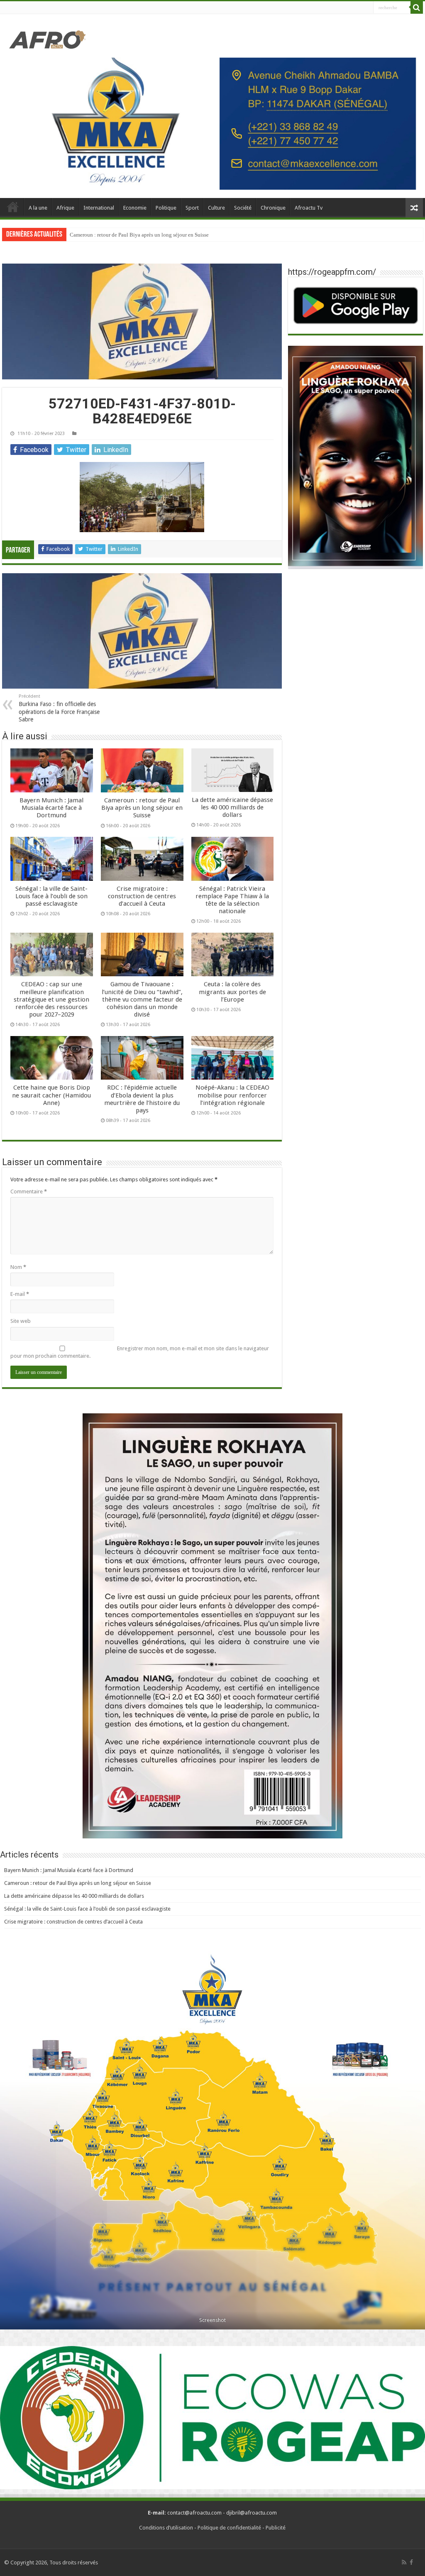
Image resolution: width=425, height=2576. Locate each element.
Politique (166, 208)
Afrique (65, 208)
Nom (18, 1267)
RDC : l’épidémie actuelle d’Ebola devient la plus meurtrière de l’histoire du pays (142, 1099)
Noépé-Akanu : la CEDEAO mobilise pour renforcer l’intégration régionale (232, 1095)
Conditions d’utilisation (166, 2528)
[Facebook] (411, 2562)
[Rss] (404, 2562)
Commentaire (29, 1191)
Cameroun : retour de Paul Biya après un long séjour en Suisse (142, 808)
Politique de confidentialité (229, 2528)
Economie (135, 208)
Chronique (273, 208)
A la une (38, 208)
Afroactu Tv (309, 208)
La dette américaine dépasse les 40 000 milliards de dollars (136, 235)
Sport (192, 208)
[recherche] (417, 7)
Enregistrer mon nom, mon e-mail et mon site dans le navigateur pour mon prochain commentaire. (140, 1352)
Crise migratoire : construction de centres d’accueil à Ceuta (142, 896)
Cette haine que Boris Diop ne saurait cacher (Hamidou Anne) (51, 1095)
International (99, 208)
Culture (216, 208)
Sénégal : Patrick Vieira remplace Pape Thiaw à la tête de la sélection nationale (232, 900)
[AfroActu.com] (48, 40)
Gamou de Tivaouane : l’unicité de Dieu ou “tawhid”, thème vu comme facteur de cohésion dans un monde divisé (142, 999)
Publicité (276, 2528)
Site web (21, 1321)
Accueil (13, 207)
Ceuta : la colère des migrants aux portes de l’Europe (232, 992)
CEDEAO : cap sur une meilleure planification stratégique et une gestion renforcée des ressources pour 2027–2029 (51, 999)
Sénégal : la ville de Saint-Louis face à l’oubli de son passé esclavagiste (51, 896)
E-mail (20, 1294)
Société (243, 208)
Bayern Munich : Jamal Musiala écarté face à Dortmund (51, 808)
